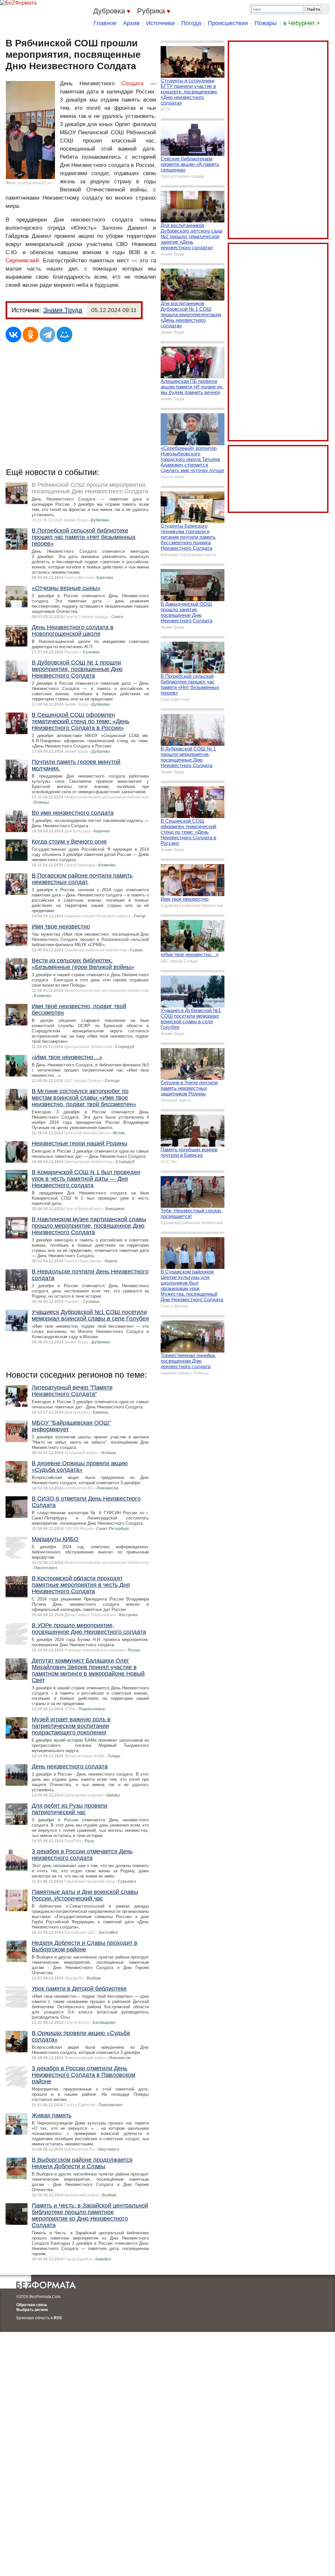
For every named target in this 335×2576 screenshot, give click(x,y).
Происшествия (228, 23)
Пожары (266, 23)
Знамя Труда (63, 310)
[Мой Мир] (64, 335)
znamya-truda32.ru (34, 183)
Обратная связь (32, 2305)
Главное (105, 23)
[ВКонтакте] (13, 335)
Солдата (132, 83)
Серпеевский (22, 261)
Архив (131, 23)
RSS (58, 2318)
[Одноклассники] (30, 335)
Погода (191, 23)
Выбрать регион (32, 2310)
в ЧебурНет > (302, 23)
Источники (160, 23)
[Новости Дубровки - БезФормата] (18, 3)
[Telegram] (47, 335)
